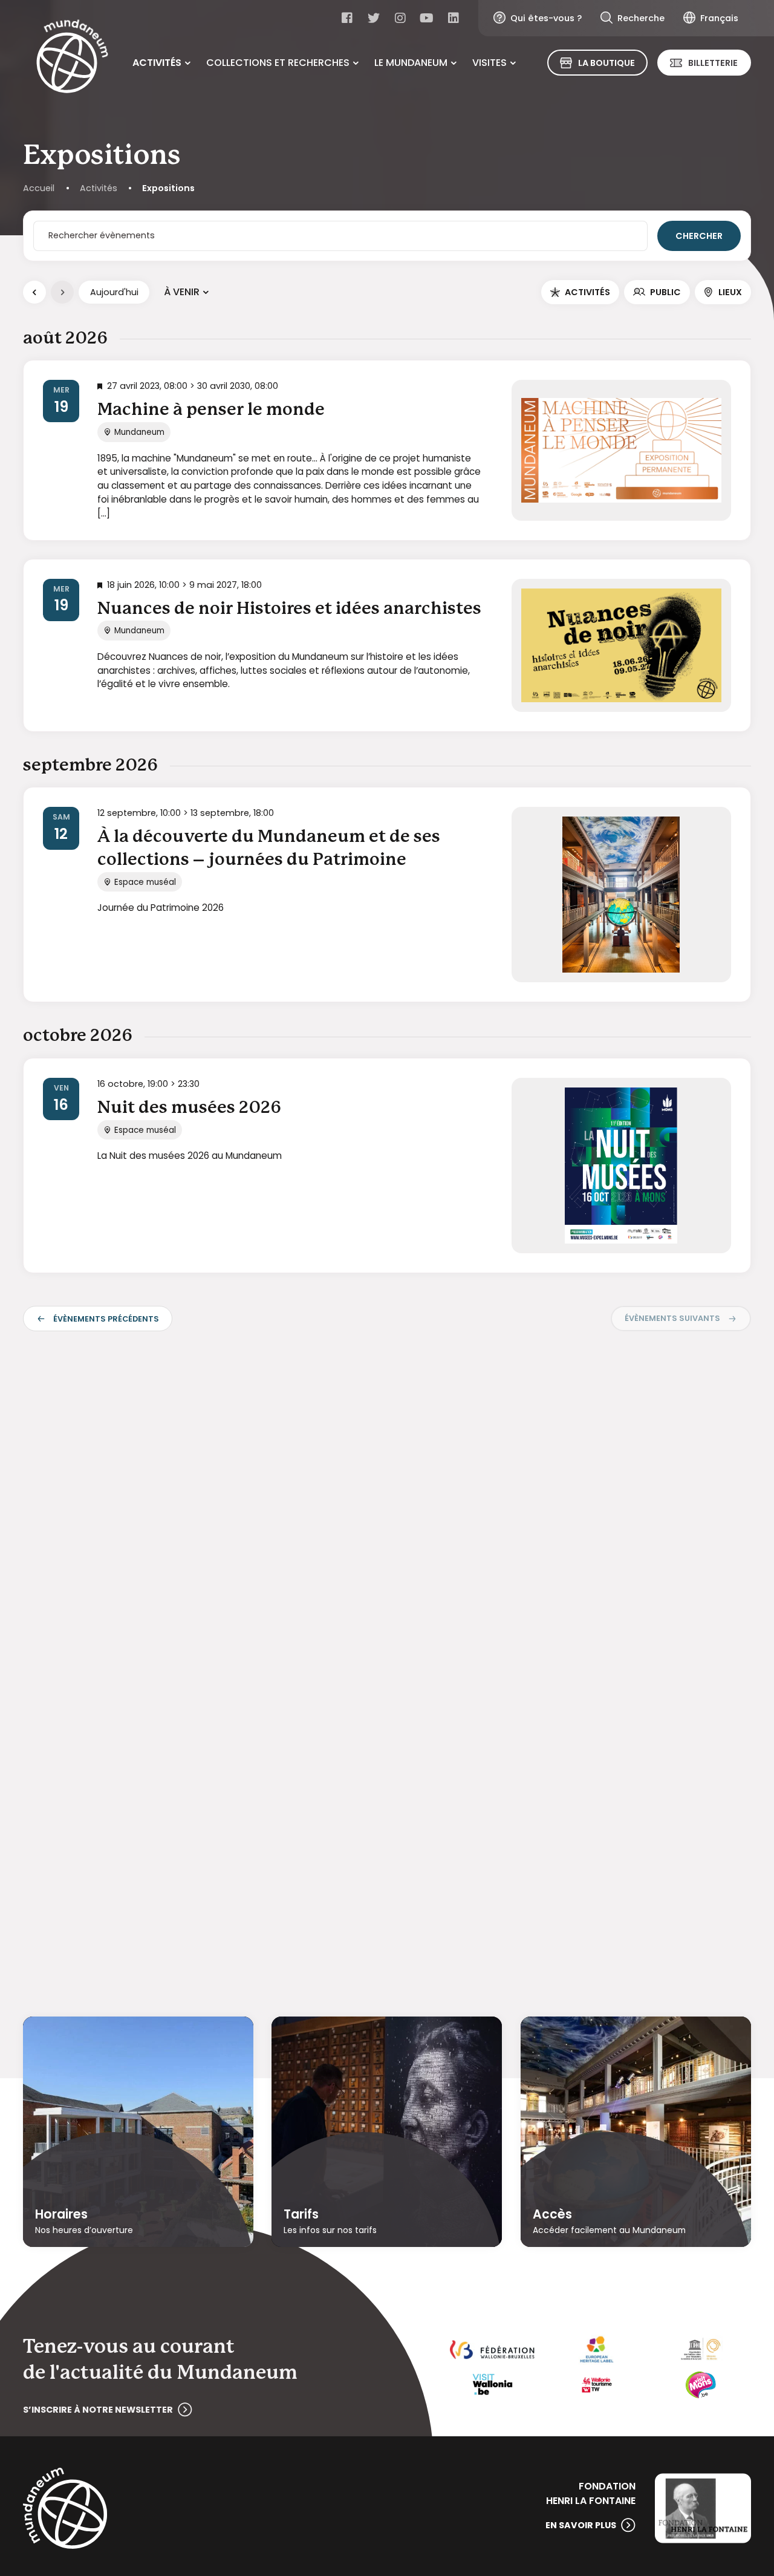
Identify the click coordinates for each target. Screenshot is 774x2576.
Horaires (61, 2214)
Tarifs (301, 2214)
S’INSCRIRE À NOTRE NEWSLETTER (98, 2410)
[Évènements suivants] (62, 292)
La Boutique (607, 63)
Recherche (641, 18)
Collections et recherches (278, 63)
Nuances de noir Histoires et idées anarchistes (289, 609)
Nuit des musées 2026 (189, 1108)
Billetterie (713, 63)
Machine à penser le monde (211, 410)
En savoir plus (581, 2525)
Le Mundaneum (411, 63)
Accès (552, 2214)
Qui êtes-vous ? (546, 18)
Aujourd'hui (114, 292)
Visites (489, 63)
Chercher (699, 236)
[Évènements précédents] (34, 292)
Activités (157, 63)
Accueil (39, 188)
